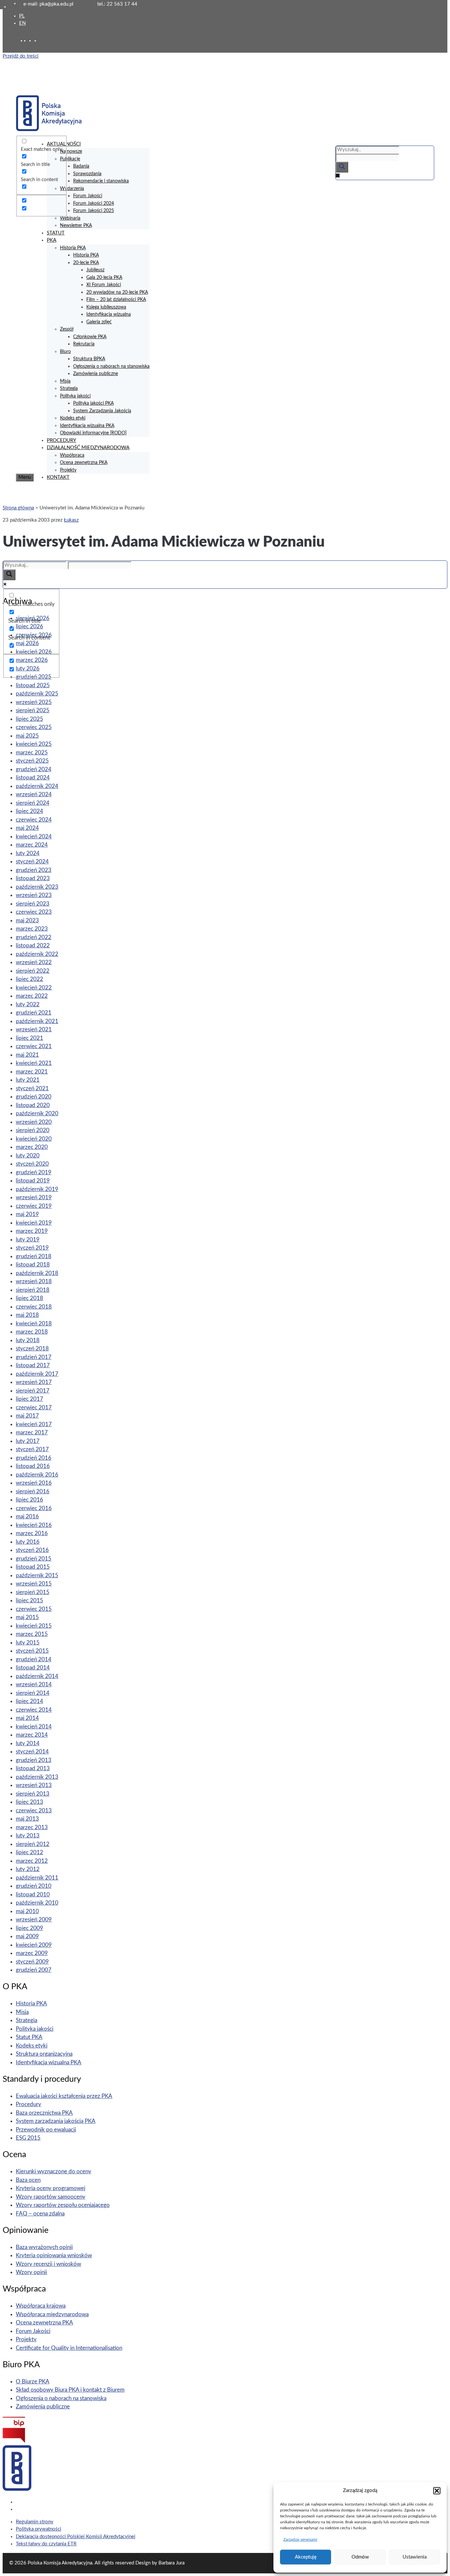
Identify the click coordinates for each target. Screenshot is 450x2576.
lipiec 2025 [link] (29, 719)
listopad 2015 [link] (33, 1567)
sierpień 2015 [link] (33, 1592)
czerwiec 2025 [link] (34, 727)
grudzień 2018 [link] (34, 1256)
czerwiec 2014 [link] (34, 1710)
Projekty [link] (68, 470)
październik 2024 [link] (37, 786)
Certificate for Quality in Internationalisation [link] (69, 2348)
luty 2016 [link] (28, 1542)
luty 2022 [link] (28, 1004)
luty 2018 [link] (28, 1340)
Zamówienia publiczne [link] (96, 374)
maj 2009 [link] (27, 1936)
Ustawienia (415, 2557)
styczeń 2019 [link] (32, 1248)
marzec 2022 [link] (32, 996)
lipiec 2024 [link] (29, 811)
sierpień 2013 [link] (33, 1794)
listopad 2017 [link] (33, 1365)
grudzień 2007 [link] (34, 1970)
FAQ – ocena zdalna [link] (40, 2214)
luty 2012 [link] (28, 1869)
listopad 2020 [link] (33, 1105)
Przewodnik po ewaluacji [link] (46, 2130)
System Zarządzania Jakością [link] (102, 411)
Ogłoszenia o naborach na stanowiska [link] (111, 366)
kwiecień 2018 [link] (34, 1324)
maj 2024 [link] (27, 828)
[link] (32, 41)
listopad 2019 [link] (33, 1181)
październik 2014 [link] (37, 1676)
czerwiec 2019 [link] (34, 1206)
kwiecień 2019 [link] (34, 1223)
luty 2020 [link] (28, 1156)
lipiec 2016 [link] (29, 1500)
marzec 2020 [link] (32, 1147)
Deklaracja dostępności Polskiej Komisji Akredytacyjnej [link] (76, 2537)
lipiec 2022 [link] (29, 979)
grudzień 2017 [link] (34, 1357)
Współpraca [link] (72, 455)
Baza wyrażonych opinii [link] (44, 2247)
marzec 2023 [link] (32, 929)
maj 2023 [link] (27, 921)
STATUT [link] (56, 233)
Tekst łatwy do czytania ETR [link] (46, 2544)
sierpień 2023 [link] (33, 904)
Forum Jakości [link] (88, 196)
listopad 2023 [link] (33, 878)
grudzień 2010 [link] (34, 1886)
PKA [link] (52, 240)
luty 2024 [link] (28, 853)
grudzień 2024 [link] (34, 769)
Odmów (360, 2557)
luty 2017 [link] (28, 1441)
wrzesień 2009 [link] (34, 1920)
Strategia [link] (69, 389)
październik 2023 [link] (37, 887)
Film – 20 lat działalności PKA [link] (116, 300)
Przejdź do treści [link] (21, 56)
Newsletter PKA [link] (76, 226)
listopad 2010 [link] (33, 1895)
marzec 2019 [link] (32, 1231)
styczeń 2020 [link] (32, 1164)
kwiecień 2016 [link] (34, 1525)
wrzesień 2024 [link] (34, 794)
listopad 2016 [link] (33, 1466)
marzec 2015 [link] (32, 1634)
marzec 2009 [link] (32, 1953)
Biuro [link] (65, 352)
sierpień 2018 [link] (33, 1290)
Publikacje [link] (70, 159)
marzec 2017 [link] (32, 1433)
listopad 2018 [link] (33, 1265)
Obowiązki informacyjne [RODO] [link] (93, 433)
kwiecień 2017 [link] (34, 1424)
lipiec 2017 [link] (29, 1399)
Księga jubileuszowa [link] (106, 307)
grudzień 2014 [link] (34, 1659)
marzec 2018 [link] (32, 1332)
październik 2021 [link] (37, 1021)
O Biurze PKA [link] (33, 2382)
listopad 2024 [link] (33, 778)
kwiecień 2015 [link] (34, 1626)
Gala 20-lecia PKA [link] (104, 278)
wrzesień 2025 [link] (34, 702)
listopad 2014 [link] (33, 1668)
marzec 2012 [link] (32, 1861)
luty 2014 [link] (28, 1743)
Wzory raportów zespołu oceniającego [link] (63, 2205)
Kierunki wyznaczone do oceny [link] (54, 2171)
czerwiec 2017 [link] (34, 1408)
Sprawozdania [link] (87, 174)
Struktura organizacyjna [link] (44, 2054)
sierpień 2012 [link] (33, 1844)
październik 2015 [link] (37, 1575)
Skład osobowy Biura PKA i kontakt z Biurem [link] (70, 2390)
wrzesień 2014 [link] (34, 1684)
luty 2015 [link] (28, 1643)
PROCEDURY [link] (61, 440)
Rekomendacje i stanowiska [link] (101, 181)
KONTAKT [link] (58, 477)
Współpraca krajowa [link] (41, 2306)
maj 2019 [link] (27, 1214)
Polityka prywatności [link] (39, 2529)
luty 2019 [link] (28, 1240)
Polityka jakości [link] (75, 396)
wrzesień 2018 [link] (34, 1281)
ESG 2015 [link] (28, 2138)
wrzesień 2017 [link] (34, 1382)
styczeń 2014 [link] (32, 1752)
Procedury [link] (28, 2104)
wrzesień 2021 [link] (34, 1030)
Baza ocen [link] (28, 2180)
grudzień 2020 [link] (34, 1097)
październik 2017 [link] (37, 1374)
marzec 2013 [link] (32, 1827)
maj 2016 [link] (27, 1517)
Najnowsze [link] (71, 151)
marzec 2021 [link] (32, 1072)
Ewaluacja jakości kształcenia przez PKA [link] (64, 2096)
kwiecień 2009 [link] (34, 1945)
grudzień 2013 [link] (34, 1760)
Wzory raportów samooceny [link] (51, 2197)
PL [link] (22, 16)
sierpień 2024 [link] (33, 803)
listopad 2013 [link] (33, 1768)
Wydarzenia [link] (72, 189)
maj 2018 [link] (27, 1315)
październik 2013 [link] (37, 1777)
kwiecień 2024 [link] (34, 837)
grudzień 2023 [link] (34, 870)
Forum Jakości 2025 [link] (94, 211)
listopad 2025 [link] (33, 685)
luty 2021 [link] (28, 1080)
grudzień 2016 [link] (34, 1458)
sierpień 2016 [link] (33, 1491)
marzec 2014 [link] (32, 1735)
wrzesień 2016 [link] (34, 1483)
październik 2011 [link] (37, 1878)
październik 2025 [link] (37, 694)
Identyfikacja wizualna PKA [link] (87, 426)
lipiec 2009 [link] (29, 1928)
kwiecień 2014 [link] (34, 1727)
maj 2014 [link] (27, 1718)
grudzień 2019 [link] (34, 1172)
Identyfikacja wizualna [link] (109, 314)
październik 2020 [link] (37, 1113)
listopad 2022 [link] (33, 946)
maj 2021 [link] (27, 1055)
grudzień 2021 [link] (34, 1013)
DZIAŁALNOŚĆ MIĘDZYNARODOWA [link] (88, 448)
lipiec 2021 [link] (29, 1038)
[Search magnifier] (342, 167)
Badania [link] (81, 166)
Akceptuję (306, 2557)
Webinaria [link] (70, 218)
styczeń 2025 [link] (32, 761)
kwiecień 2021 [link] (34, 1063)
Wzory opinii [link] (31, 2272)
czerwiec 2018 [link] (34, 1307)
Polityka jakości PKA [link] (93, 403)
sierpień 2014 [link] (33, 1693)
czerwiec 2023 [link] (34, 912)
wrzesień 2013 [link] (34, 1785)
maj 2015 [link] (27, 1617)
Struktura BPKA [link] (89, 359)
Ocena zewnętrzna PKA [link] (84, 463)
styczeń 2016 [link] (32, 1550)
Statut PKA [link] (29, 2037)
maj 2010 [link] (27, 1911)
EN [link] (22, 23)
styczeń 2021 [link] (32, 1088)
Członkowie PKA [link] (90, 337)
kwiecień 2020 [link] (34, 1139)
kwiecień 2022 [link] (34, 988)
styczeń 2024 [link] (32, 862)
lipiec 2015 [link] (29, 1600)
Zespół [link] (67, 329)
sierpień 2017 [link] (33, 1391)
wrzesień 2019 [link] (34, 1197)
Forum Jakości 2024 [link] (94, 203)
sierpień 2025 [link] (33, 710)
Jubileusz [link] (95, 270)
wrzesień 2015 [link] (34, 1584)
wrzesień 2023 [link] (34, 895)
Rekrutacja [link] (84, 344)
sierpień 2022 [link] (33, 971)
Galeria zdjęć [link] (99, 322)
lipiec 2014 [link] (29, 1701)
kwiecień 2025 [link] (34, 744)
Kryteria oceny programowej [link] (51, 2188)
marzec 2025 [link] (32, 753)
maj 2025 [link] (27, 736)
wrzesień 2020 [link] (34, 1122)
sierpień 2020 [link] (33, 1130)
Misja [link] (65, 381)
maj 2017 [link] (27, 1416)
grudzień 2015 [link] (34, 1559)
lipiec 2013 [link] (29, 1802)
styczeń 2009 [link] (32, 1962)
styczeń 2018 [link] (32, 1349)
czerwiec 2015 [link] (34, 1609)
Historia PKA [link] (73, 248)
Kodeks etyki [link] (73, 418)
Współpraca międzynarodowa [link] (52, 2314)
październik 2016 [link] (37, 1475)
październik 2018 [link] (37, 1273)
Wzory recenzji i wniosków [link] (48, 2264)
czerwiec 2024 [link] (34, 820)
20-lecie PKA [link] (86, 263)
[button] (437, 2491)
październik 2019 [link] (37, 1189)
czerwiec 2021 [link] (34, 1046)
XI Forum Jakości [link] (104, 285)
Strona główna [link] (18, 508)
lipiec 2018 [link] (29, 1298)
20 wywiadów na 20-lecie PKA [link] (117, 292)
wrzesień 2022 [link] (34, 962)
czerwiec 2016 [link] (34, 1508)
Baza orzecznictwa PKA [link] (44, 2113)
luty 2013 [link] (28, 1836)
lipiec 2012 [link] (29, 1852)
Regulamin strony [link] (35, 2522)
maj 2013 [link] (27, 1819)
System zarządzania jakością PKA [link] (56, 2121)
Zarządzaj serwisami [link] (300, 2539)
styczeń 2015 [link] (32, 1651)
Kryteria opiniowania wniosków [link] (54, 2255)
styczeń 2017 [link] (32, 1449)
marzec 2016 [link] (32, 1533)
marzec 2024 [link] (32, 845)
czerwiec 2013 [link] (34, 1811)
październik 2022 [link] (37, 954)
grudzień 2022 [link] (34, 937)
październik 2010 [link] (37, 1903)
